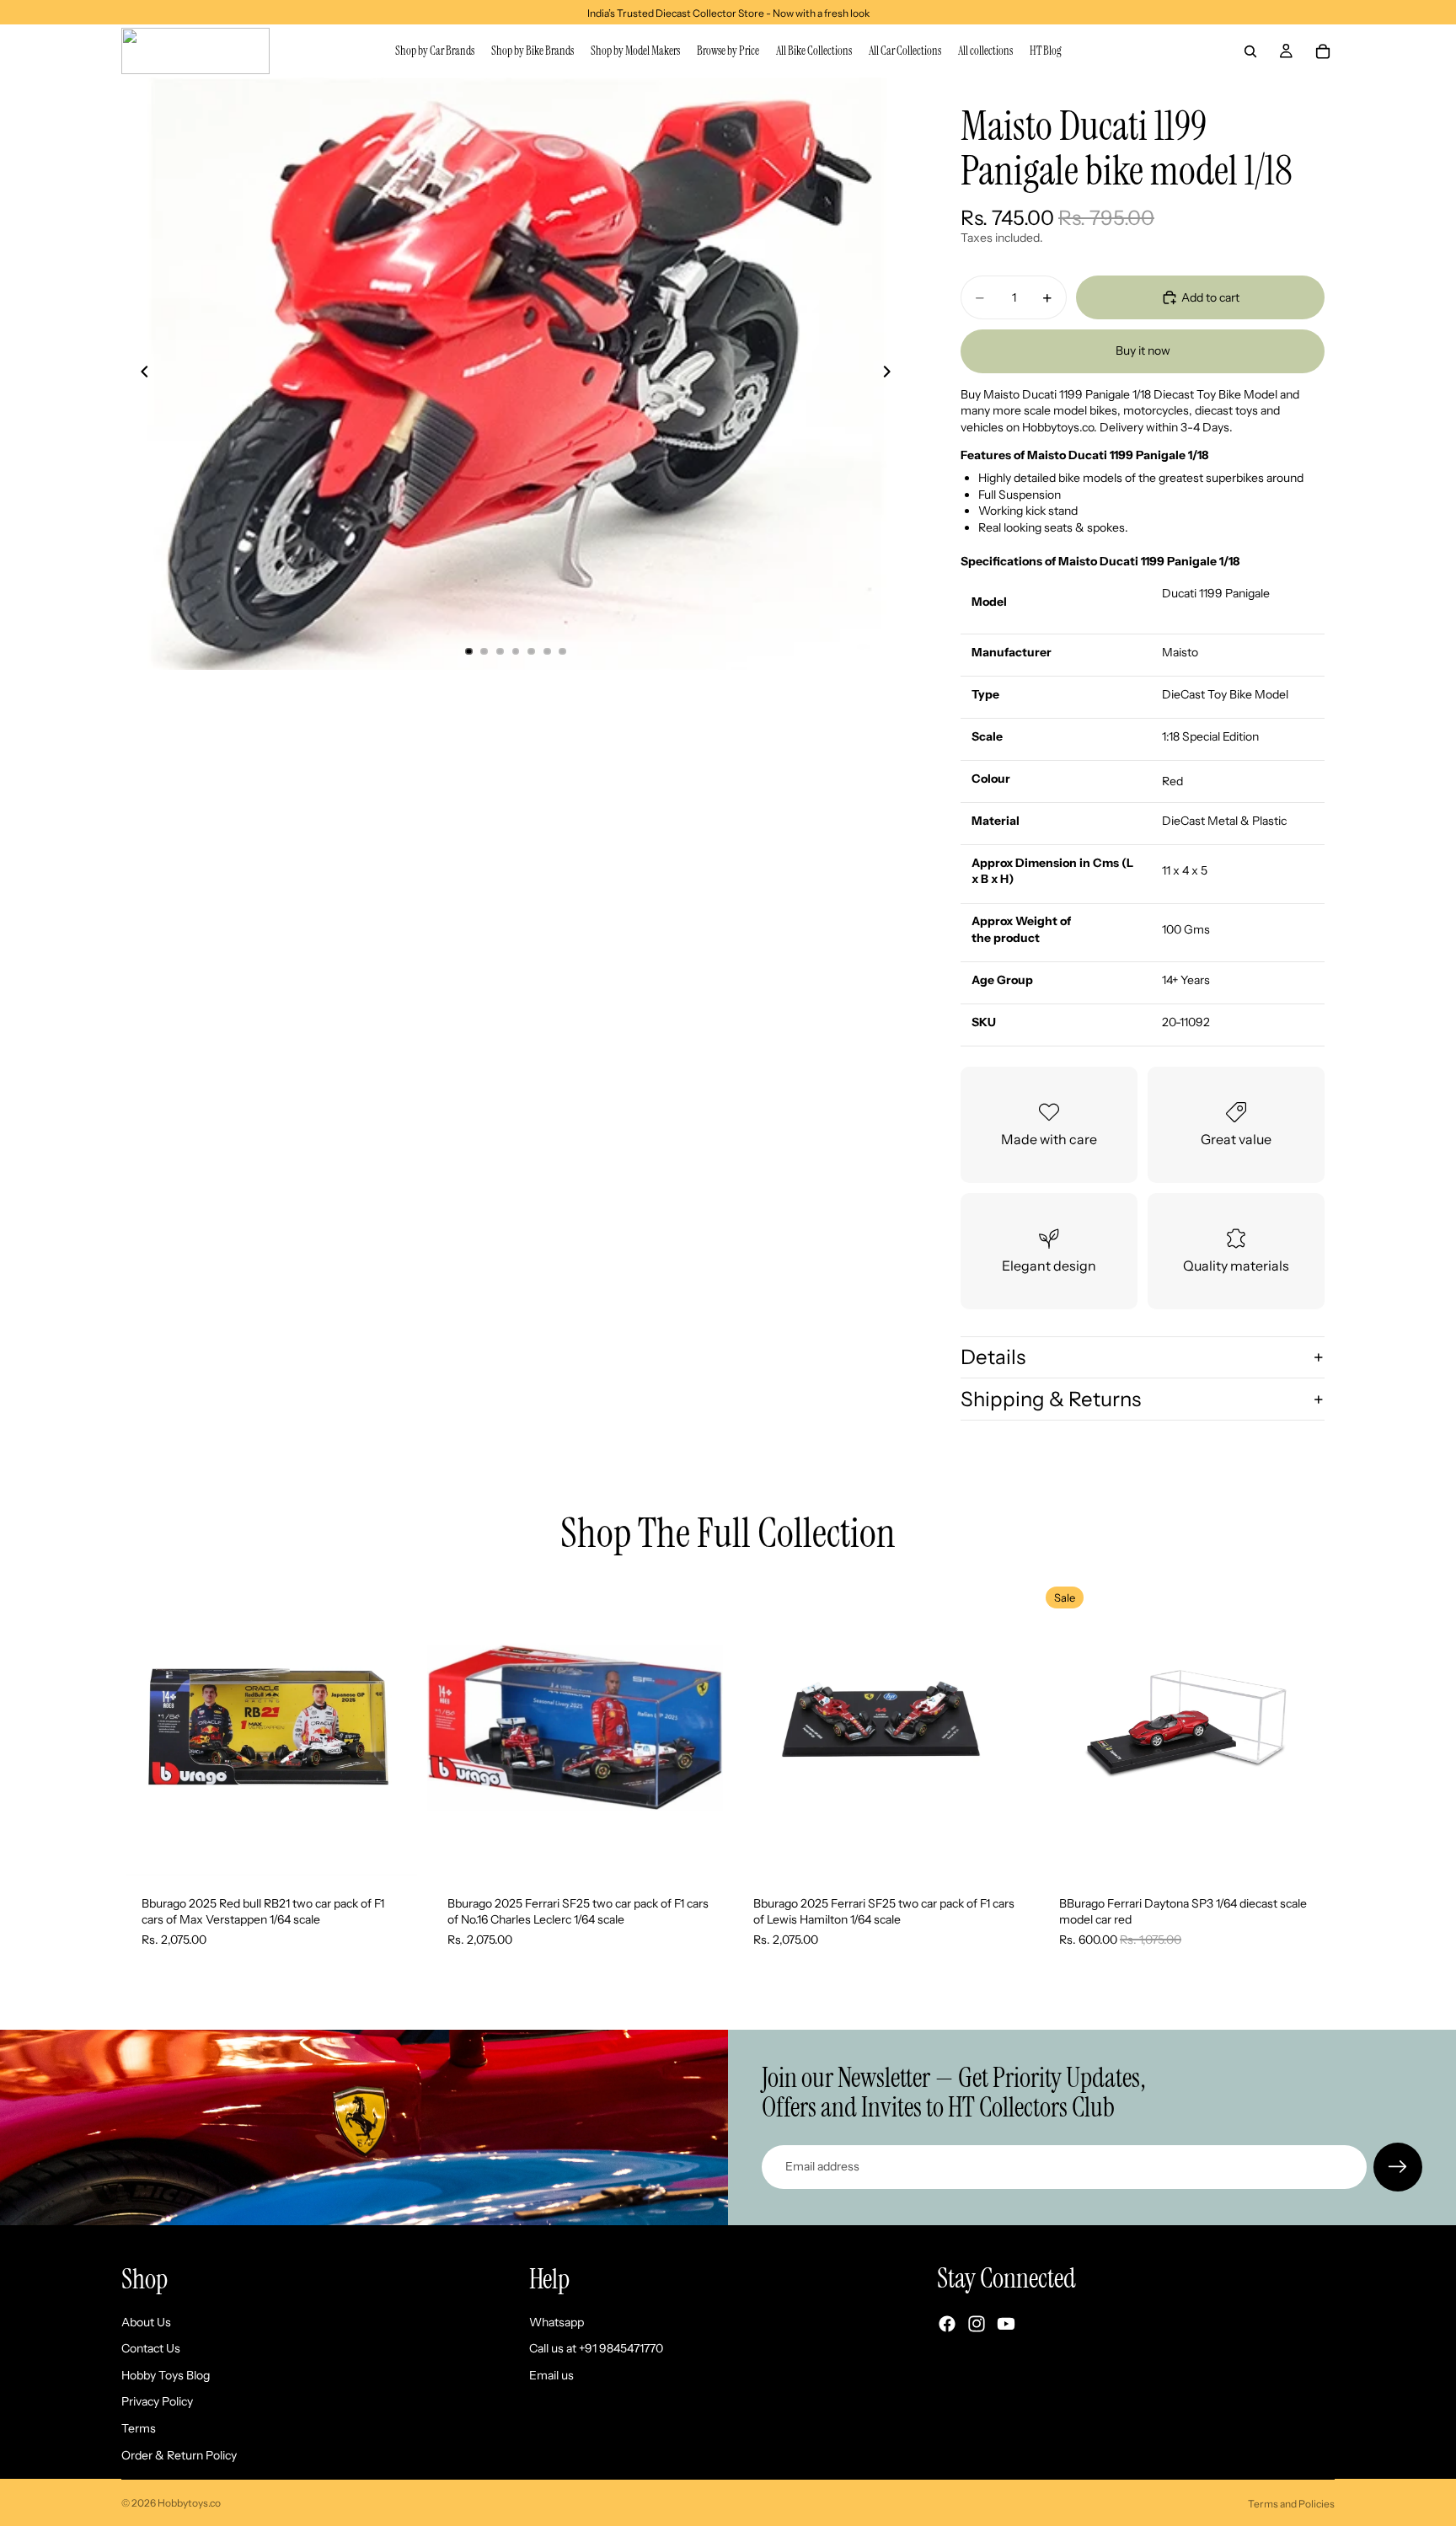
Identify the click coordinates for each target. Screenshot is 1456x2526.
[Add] (391, 1849)
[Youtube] (1006, 2324)
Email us (551, 2375)
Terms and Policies (1291, 2504)
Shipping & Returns (1051, 1399)
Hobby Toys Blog (166, 2375)
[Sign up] (1398, 2167)
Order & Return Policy (179, 2455)
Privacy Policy (157, 2401)
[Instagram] (977, 2324)
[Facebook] (947, 2324)
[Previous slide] (140, 373)
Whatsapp (557, 2322)
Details (993, 1357)
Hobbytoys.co (189, 2503)
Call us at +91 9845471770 (596, 2348)
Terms (139, 2428)
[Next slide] (891, 373)
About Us (146, 2322)
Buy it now (1143, 351)
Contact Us (151, 2348)
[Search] (1250, 51)
